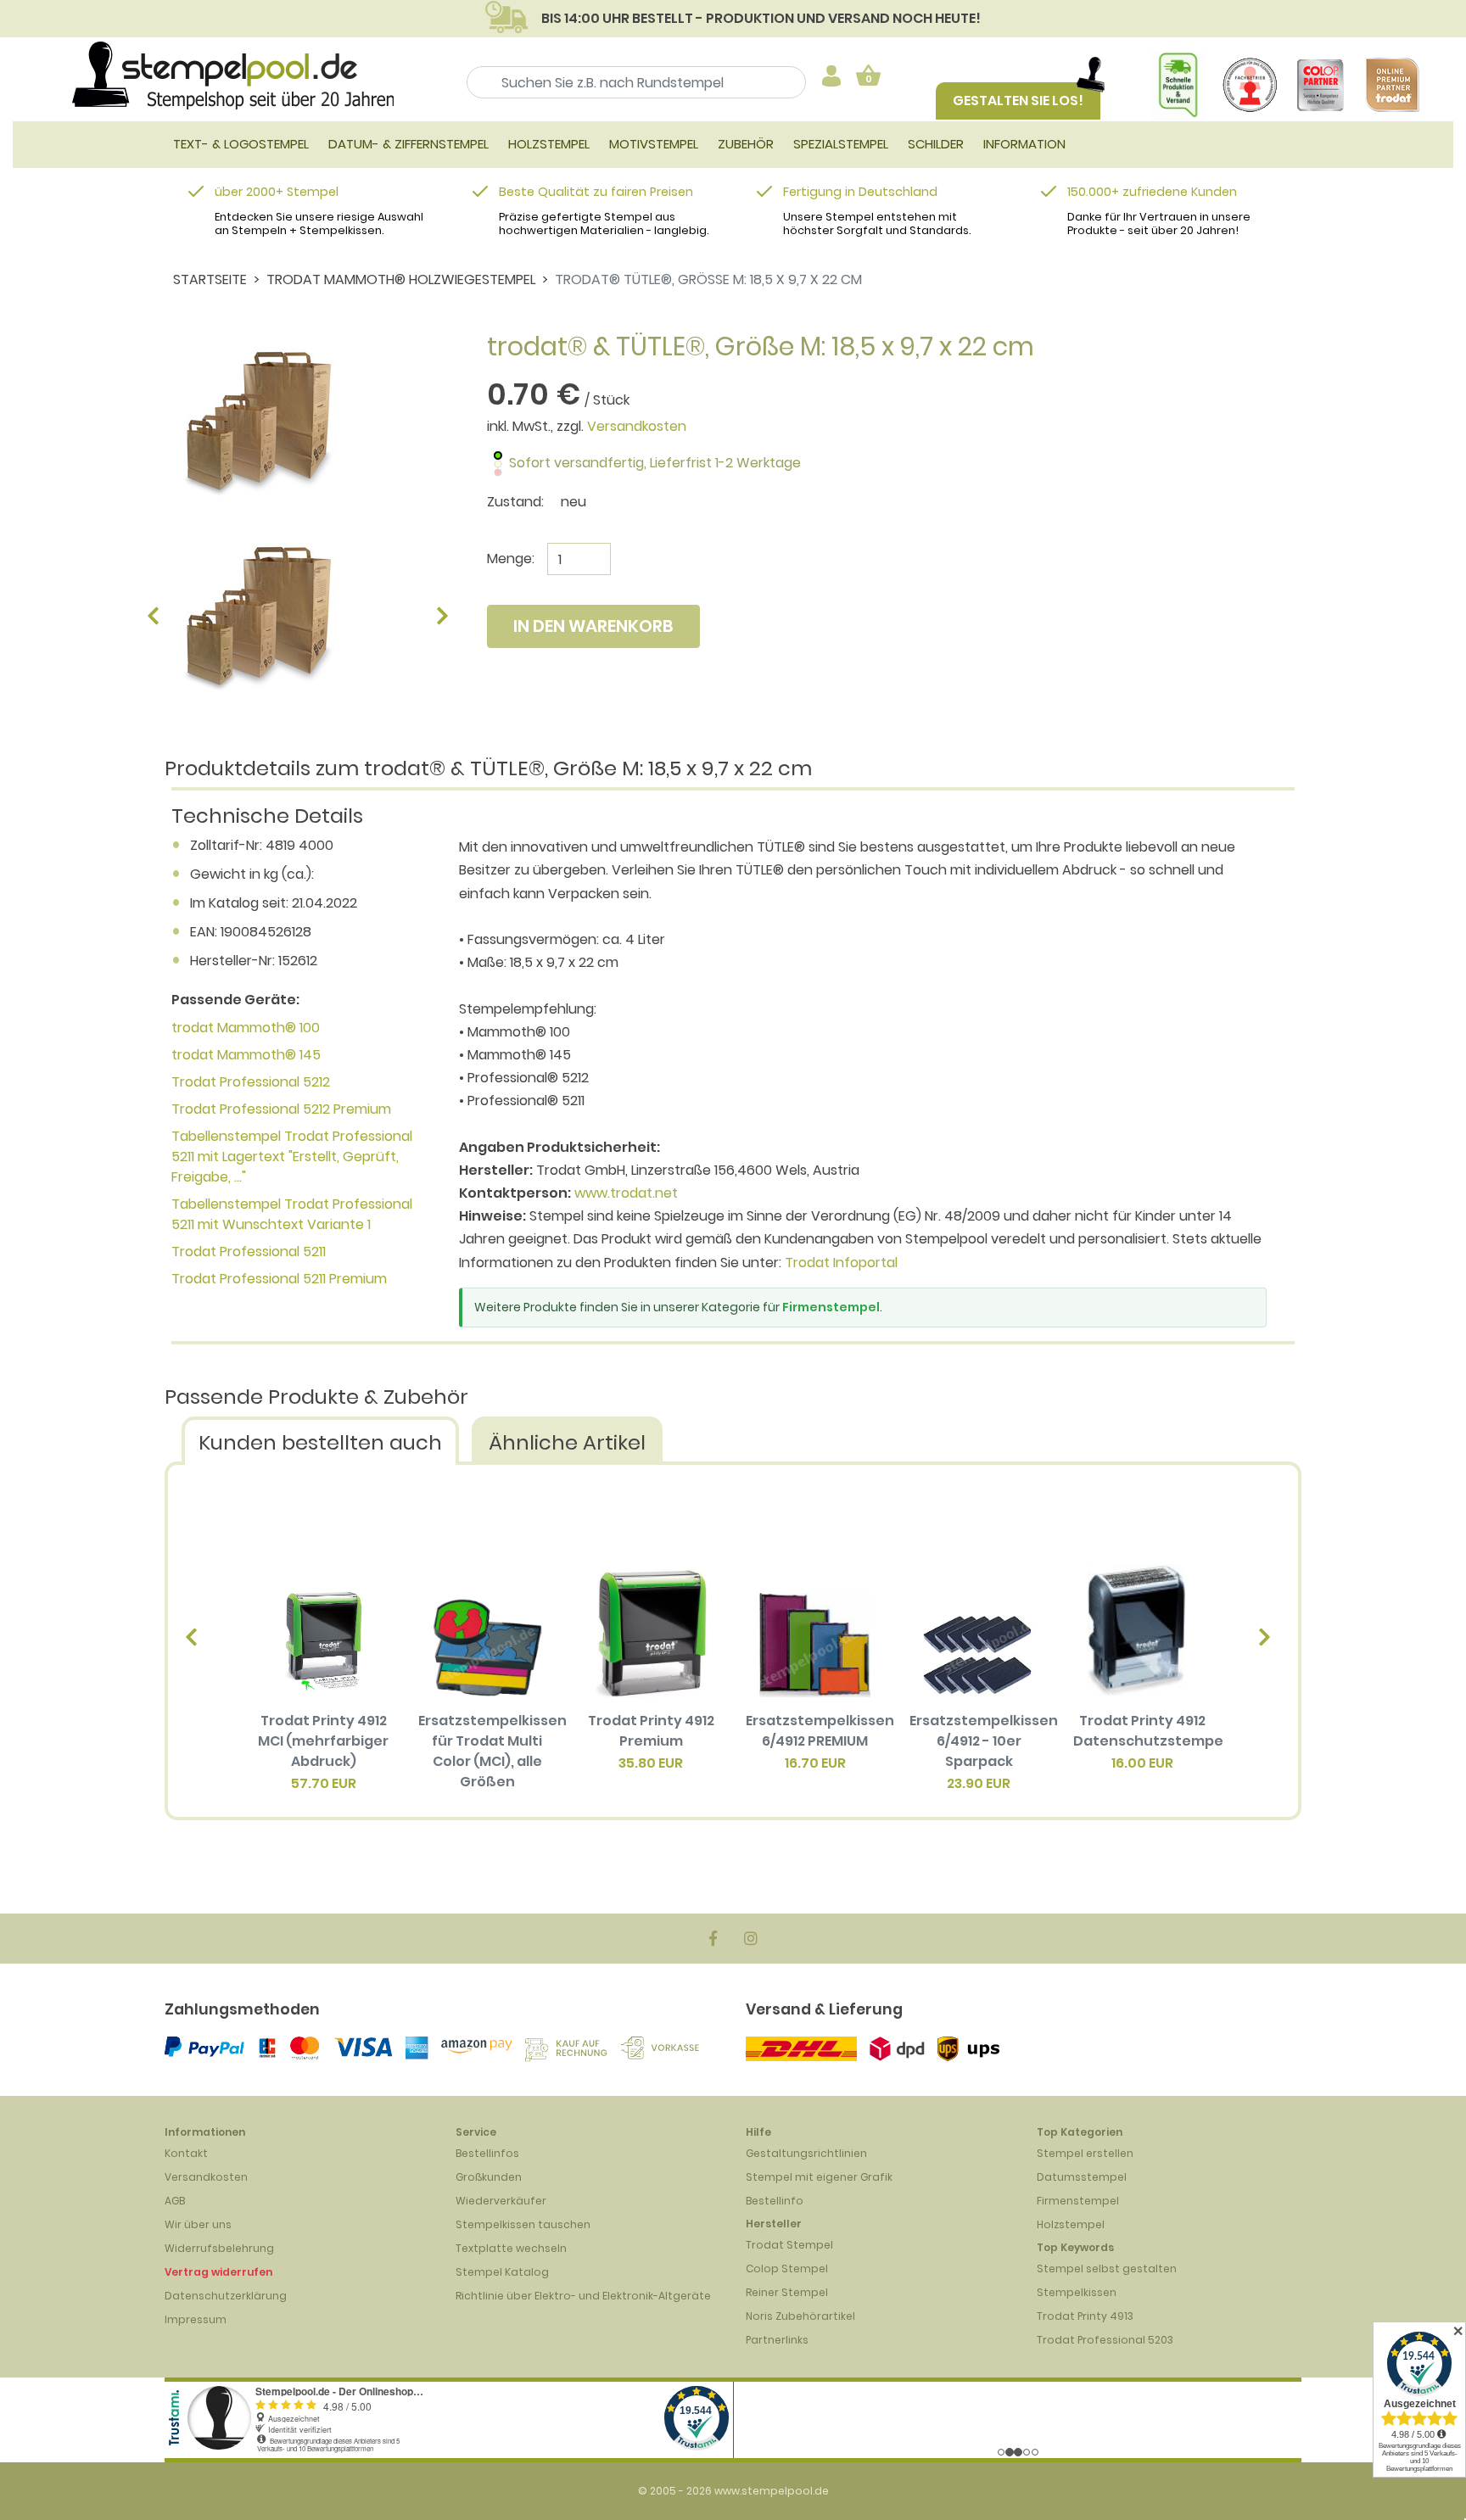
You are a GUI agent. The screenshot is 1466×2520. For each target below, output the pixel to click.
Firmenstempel (831, 1307)
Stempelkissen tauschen (523, 2224)
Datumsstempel (1082, 2177)
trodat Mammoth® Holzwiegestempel (401, 279)
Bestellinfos (487, 2153)
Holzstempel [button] (549, 144)
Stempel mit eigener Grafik (819, 2177)
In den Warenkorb (593, 626)
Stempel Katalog (502, 2272)
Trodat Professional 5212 (251, 1082)
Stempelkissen (1077, 2292)
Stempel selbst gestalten (1107, 2269)
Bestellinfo (775, 2201)
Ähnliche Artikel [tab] (567, 1442)
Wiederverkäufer (501, 2201)
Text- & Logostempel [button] (241, 144)
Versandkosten (637, 426)
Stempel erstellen (1085, 2153)
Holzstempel (1071, 2224)
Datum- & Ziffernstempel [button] (408, 144)
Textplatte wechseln (511, 2248)
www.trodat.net (626, 1193)
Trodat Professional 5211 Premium (279, 1279)
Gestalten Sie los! (1018, 101)
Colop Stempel (787, 2269)
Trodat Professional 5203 (1105, 2340)
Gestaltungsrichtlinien (806, 2153)
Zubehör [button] (746, 144)
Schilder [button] (936, 144)
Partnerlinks (777, 2340)
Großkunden (489, 2177)
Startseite (210, 279)
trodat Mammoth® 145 (246, 1055)
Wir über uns (198, 2224)
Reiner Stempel (787, 2292)
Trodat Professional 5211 (249, 1252)
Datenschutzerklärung (226, 2296)
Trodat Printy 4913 (1085, 2316)
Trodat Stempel (789, 2245)
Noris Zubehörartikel (800, 2316)
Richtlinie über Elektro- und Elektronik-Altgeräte (583, 2296)
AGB (175, 2201)
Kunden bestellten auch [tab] (320, 1442)
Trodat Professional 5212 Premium (281, 1109)
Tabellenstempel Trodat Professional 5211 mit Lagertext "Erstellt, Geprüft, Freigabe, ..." (292, 1157)
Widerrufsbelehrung (219, 2248)
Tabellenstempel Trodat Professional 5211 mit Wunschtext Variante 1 (292, 1214)
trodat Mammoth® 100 (246, 1028)
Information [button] (1024, 144)
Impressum (196, 2319)
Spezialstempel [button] (841, 144)
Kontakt (186, 2153)
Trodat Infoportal (841, 1263)
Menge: (511, 559)
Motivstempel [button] (654, 144)
